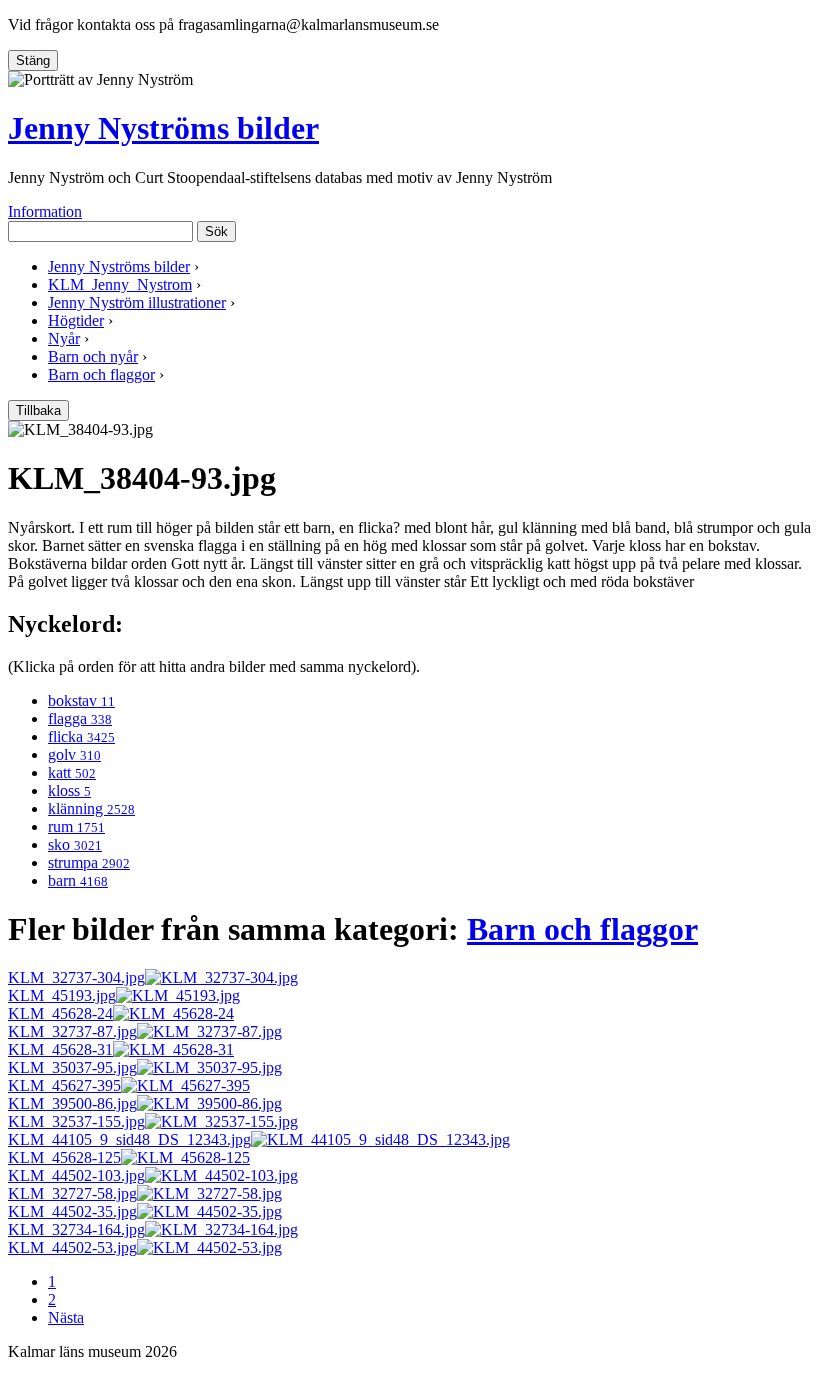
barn (78, 880)
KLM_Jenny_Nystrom (120, 284)
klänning (91, 808)
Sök (216, 231)
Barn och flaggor (101, 374)
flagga (80, 718)
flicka (81, 736)
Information (45, 211)
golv (74, 754)
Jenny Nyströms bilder (163, 128)
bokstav (81, 700)
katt (72, 772)
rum (76, 826)
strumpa (89, 862)
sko (75, 844)
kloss (69, 790)
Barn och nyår (93, 356)
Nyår (64, 338)
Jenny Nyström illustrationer (137, 302)
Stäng (33, 60)
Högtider (76, 320)
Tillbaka (38, 410)
